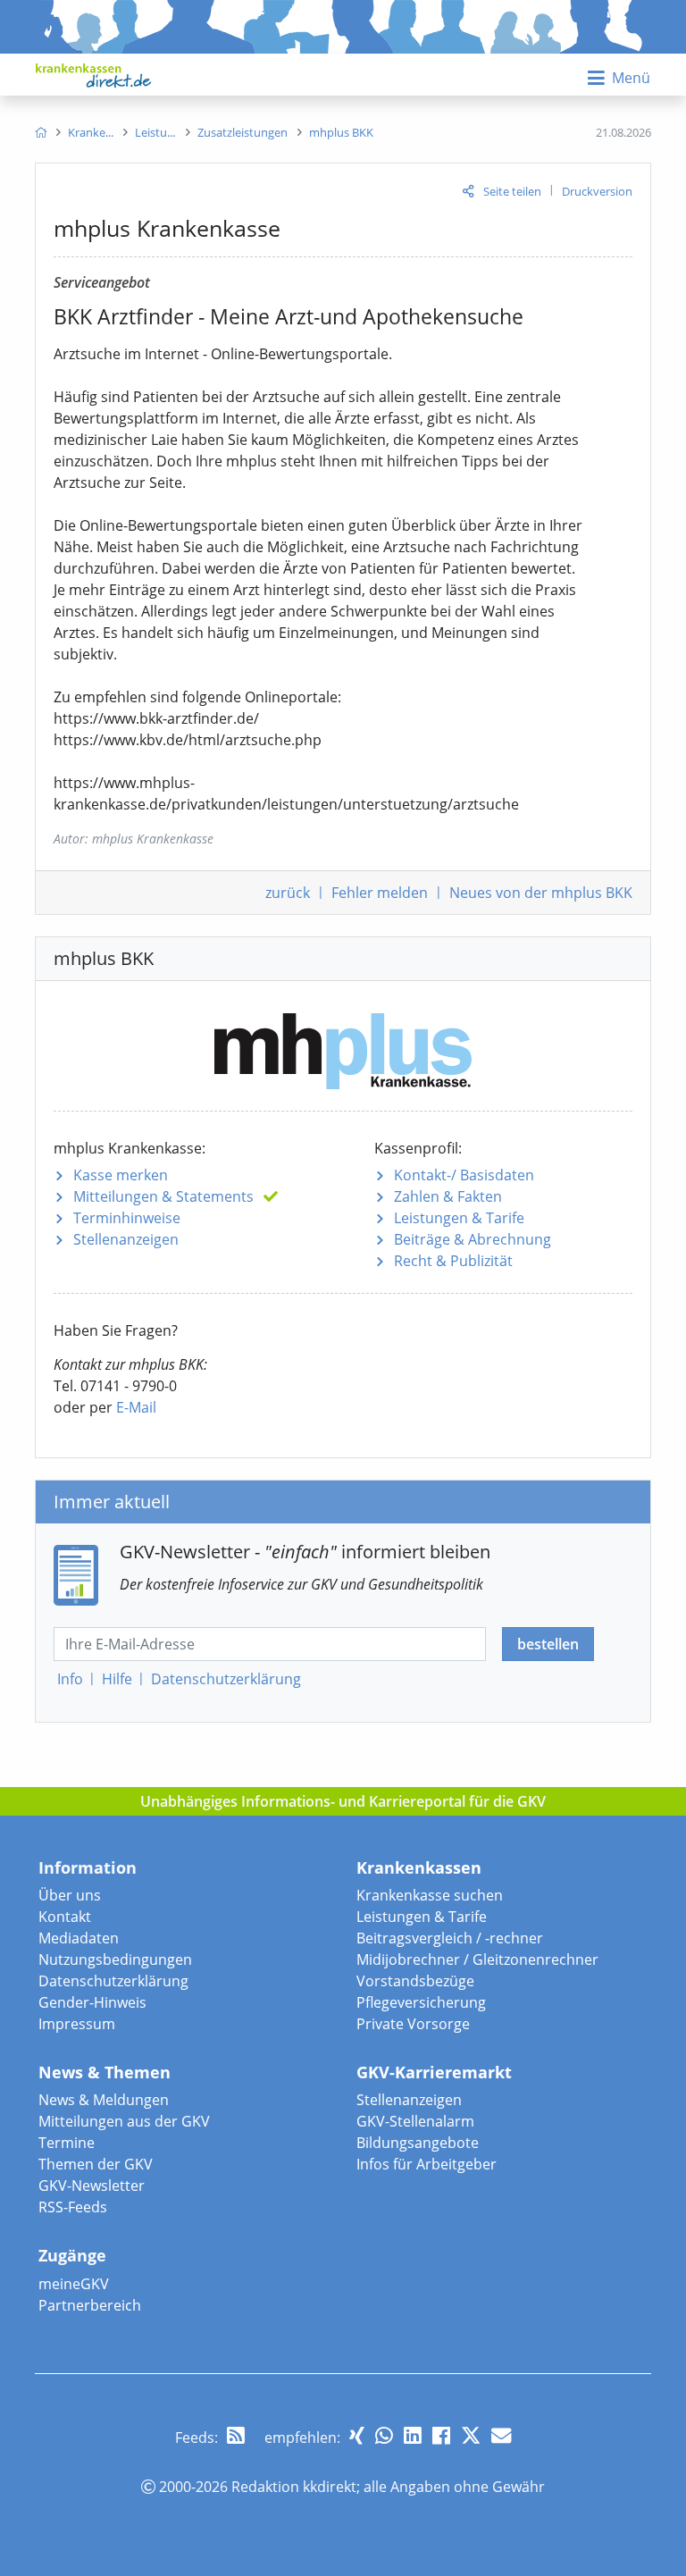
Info (70, 1679)
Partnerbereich (90, 2305)
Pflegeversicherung (421, 2002)
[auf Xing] (357, 2435)
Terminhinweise (127, 1218)
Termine (67, 2143)
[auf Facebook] (441, 2435)
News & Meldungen (104, 2100)
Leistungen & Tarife (459, 1218)
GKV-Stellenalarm (415, 2121)
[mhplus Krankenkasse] (343, 1044)
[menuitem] (41, 132)
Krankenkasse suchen (430, 1895)
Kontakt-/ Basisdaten (464, 1175)
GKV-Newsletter (92, 2186)
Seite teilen (512, 191)
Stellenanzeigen (126, 1239)
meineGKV (74, 2284)
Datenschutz (226, 1679)
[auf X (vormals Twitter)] (471, 2435)
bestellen (548, 1644)
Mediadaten (79, 1938)
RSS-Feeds (73, 2207)
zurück (288, 893)
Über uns (70, 1895)
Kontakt (65, 1917)
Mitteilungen (163, 1196)
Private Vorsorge (413, 2024)
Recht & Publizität (453, 1261)
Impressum (77, 2024)
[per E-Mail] (501, 2435)
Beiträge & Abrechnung (473, 1239)
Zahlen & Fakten (448, 1196)
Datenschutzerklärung (113, 1981)
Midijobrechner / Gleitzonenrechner (477, 1959)
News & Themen (105, 2072)
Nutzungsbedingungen (115, 1959)
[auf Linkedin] (413, 2435)
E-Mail (136, 1407)
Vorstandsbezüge (415, 1981)
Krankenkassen (419, 1867)
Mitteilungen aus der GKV (124, 2121)
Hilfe (117, 1679)
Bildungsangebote (418, 2143)
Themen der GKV (96, 2164)
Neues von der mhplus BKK (541, 893)
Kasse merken (121, 1175)
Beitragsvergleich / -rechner (450, 1938)
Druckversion (597, 191)
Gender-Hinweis (92, 2002)
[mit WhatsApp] (384, 2435)
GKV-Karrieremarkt (434, 2072)
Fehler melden (380, 893)
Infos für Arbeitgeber (427, 2164)
